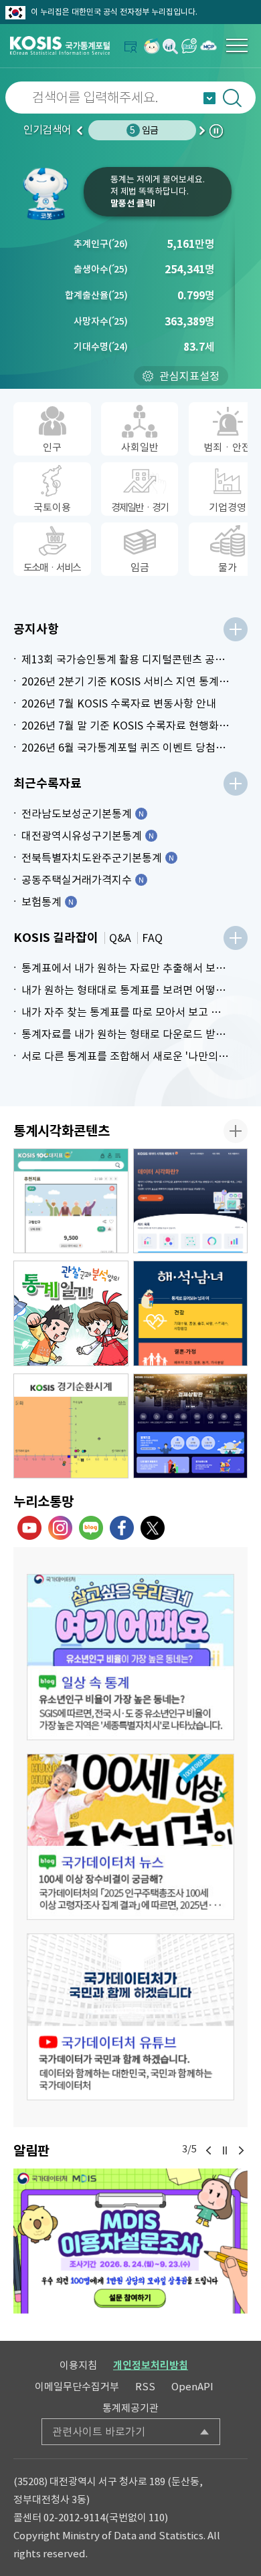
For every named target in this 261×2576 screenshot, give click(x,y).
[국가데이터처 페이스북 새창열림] (122, 1528)
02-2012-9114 (74, 2518)
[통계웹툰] (71, 1313)
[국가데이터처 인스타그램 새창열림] (60, 1528)
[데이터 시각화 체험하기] (191, 1201)
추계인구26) (101, 244)
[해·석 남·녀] (191, 1313)
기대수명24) (101, 347)
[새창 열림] (130, 1657)
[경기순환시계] (71, 1426)
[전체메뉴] (237, 45)
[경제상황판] (191, 1426)
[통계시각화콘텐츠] (236, 1131)
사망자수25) (101, 321)
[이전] (209, 2150)
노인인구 (144, 130)
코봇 (50, 194)
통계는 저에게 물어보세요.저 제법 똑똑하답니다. (158, 191)
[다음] (241, 2150)
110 (157, 2518)
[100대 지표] (71, 1201)
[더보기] (236, 629)
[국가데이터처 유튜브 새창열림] (29, 1528)
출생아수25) (101, 269)
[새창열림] (152, 46)
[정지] (225, 2150)
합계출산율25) (96, 295)
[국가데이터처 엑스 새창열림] (153, 1528)
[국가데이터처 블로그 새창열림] (91, 1528)
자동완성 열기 (209, 98)
